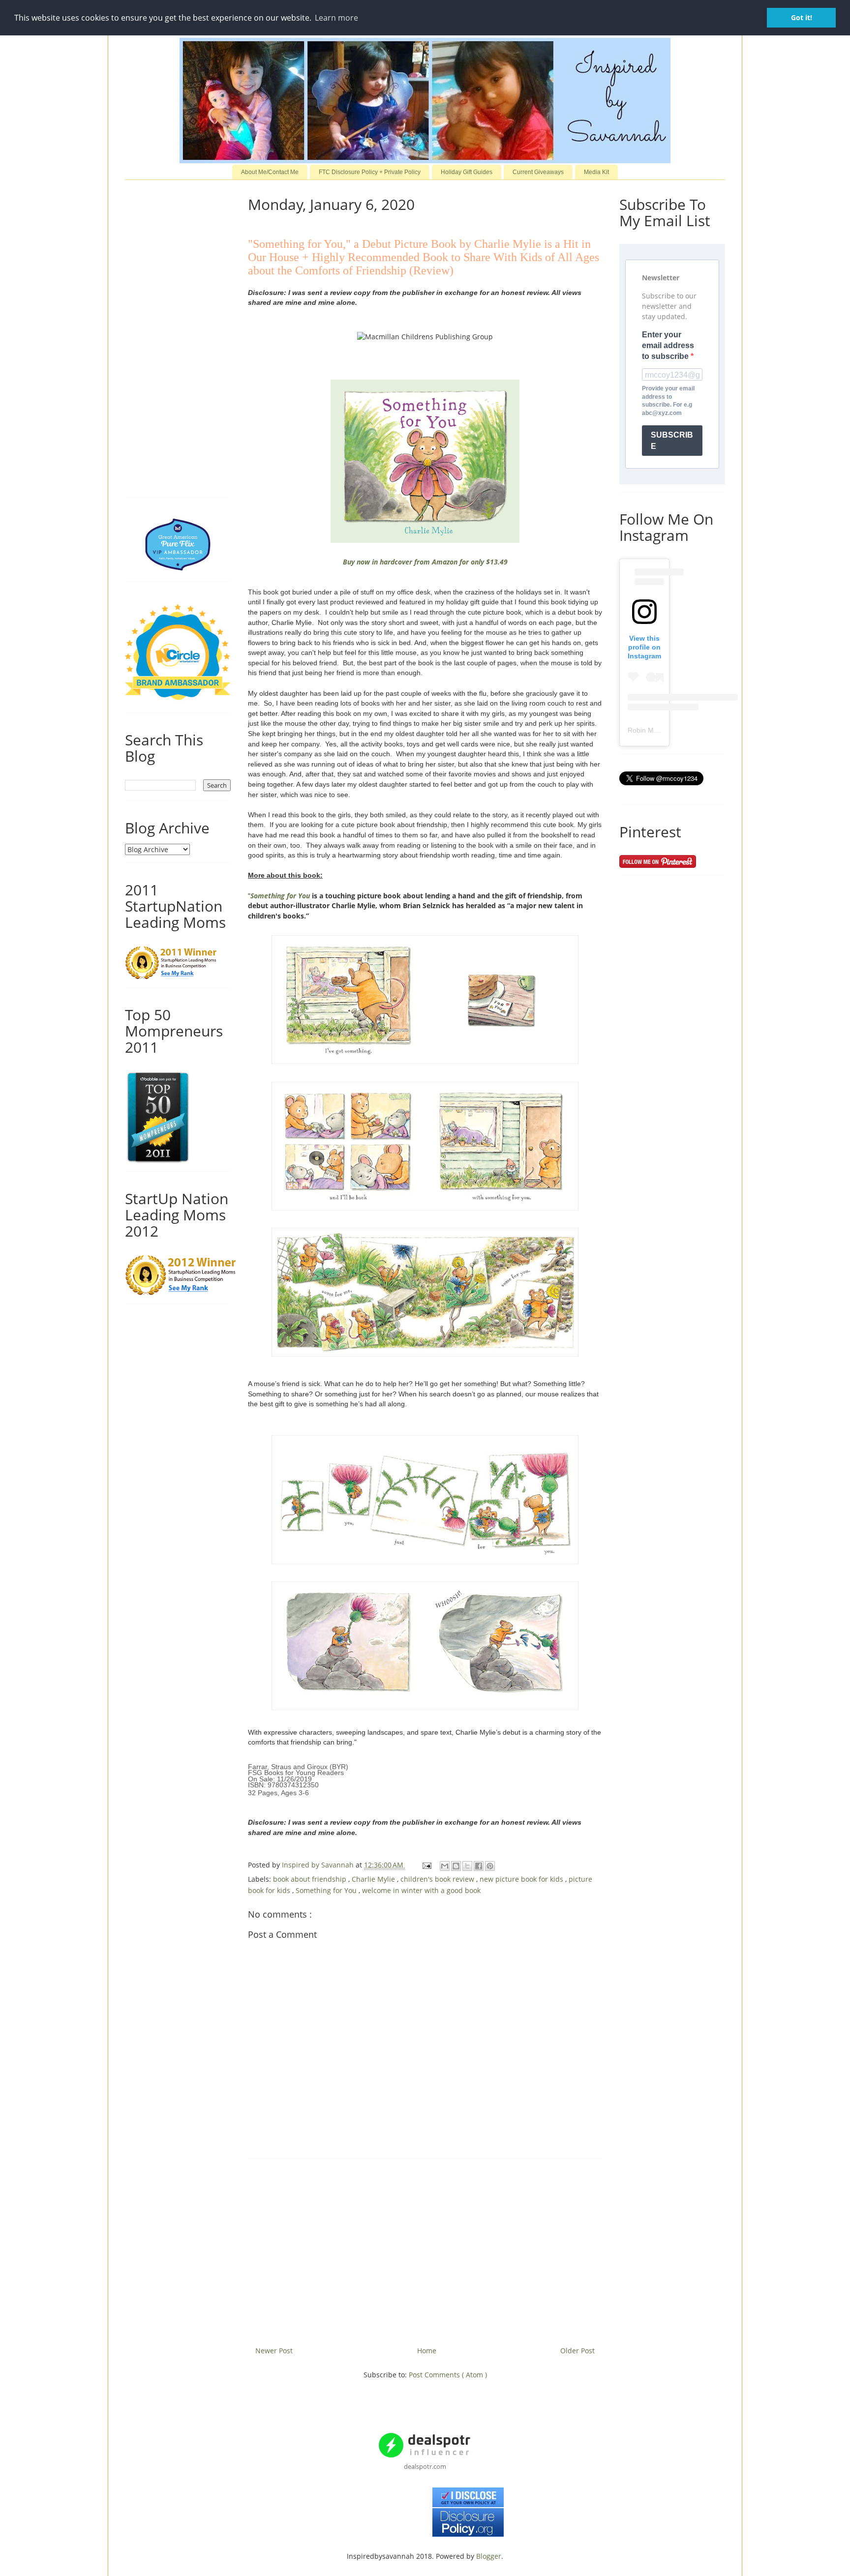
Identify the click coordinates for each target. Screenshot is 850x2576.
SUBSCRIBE (672, 441)
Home (427, 2351)
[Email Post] (426, 1865)
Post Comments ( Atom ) (448, 2375)
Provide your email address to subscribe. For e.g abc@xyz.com (668, 401)
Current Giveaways (538, 172)
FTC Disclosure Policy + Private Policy (370, 172)
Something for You (280, 896)
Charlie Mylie (374, 1879)
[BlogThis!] (456, 1866)
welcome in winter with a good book (421, 1890)
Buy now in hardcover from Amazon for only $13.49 (425, 562)
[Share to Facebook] (479, 1866)
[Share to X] (467, 1866)
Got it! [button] (802, 17)
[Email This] (445, 1866)
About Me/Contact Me (270, 172)
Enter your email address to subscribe (668, 346)
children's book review (438, 1879)
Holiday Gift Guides (467, 172)
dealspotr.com (425, 2466)
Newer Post (274, 2351)
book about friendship (311, 1879)
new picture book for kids (522, 1879)
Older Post (577, 2351)
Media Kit (596, 172)
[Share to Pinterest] (490, 1866)
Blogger (489, 2556)
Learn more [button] (336, 18)
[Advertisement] (425, 2249)
